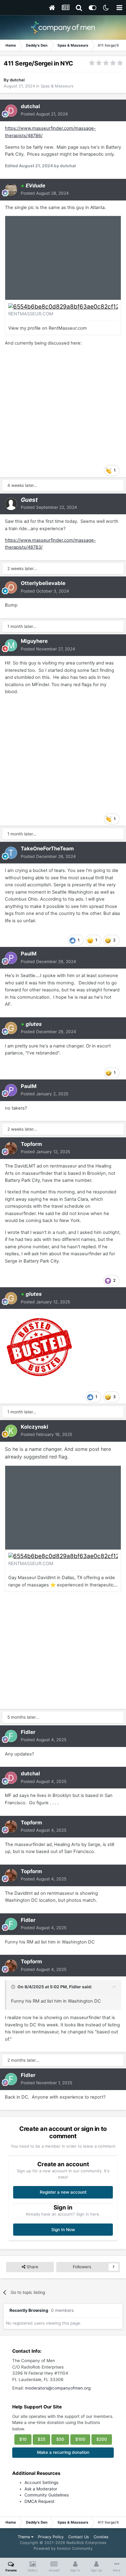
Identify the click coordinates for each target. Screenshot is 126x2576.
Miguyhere (34, 641)
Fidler (28, 1732)
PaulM (29, 954)
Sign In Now (63, 2230)
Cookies (101, 2537)
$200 (102, 2439)
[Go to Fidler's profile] (11, 1736)
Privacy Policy (51, 2537)
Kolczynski (35, 1427)
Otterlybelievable (43, 583)
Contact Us (79, 2537)
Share (32, 2267)
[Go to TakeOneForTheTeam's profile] (11, 853)
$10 (23, 2439)
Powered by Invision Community (63, 2548)
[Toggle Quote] (14, 1987)
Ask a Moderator (41, 2489)
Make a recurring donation (63, 2452)
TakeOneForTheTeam (47, 849)
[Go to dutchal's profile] (11, 111)
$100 (80, 2439)
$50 (60, 2439)
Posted (44, 114)
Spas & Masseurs (57, 86)
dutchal (17, 80)
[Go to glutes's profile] (11, 1028)
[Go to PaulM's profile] (11, 958)
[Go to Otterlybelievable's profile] (11, 587)
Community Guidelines (47, 2495)
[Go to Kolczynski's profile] (11, 1431)
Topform (31, 1144)
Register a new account (63, 2192)
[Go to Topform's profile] (11, 1148)
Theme (24, 2537)
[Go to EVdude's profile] (11, 190)
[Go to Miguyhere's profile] (11, 645)
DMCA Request (39, 2501)
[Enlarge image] (63, 306)
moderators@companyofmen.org (58, 2388)
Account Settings (41, 2482)
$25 (41, 2439)
